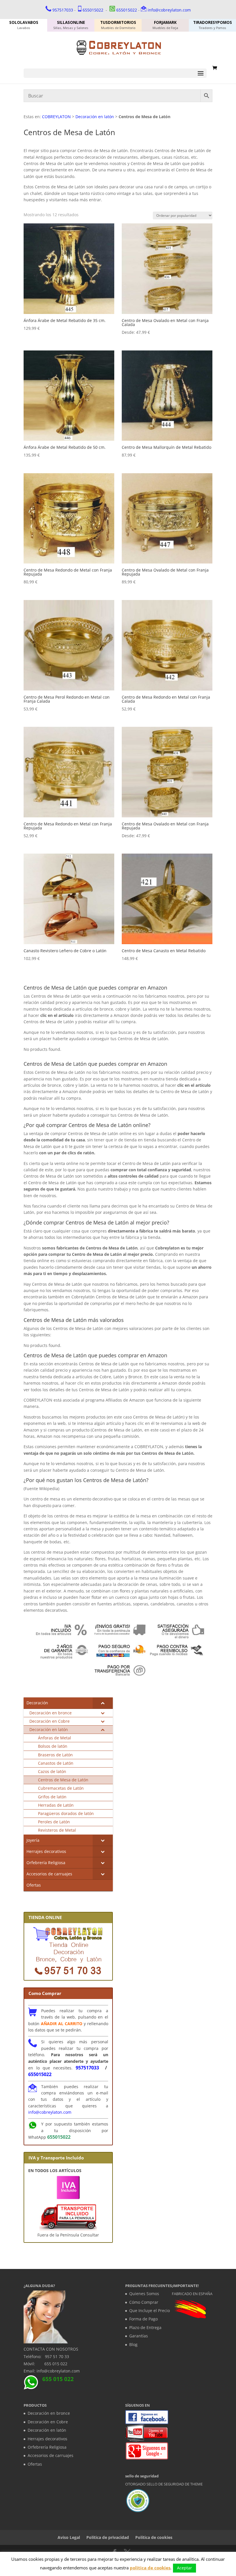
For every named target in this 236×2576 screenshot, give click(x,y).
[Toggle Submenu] (103, 1703)
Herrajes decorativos (47, 2439)
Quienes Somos (144, 2294)
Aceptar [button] (184, 2568)
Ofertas (35, 2464)
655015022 (93, 10)
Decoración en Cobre (48, 2422)
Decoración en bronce (49, 2413)
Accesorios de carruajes (51, 2455)
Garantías (139, 2336)
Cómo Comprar (144, 2302)
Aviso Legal (69, 2537)
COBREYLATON (56, 117)
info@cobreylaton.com (169, 10)
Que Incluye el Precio (150, 2310)
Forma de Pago (143, 2319)
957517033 (63, 10)
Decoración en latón (95, 117)
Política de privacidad (108, 2537)
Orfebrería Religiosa (47, 2447)
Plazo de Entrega (145, 2327)
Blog (133, 2344)
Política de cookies (154, 2537)
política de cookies (150, 2568)
